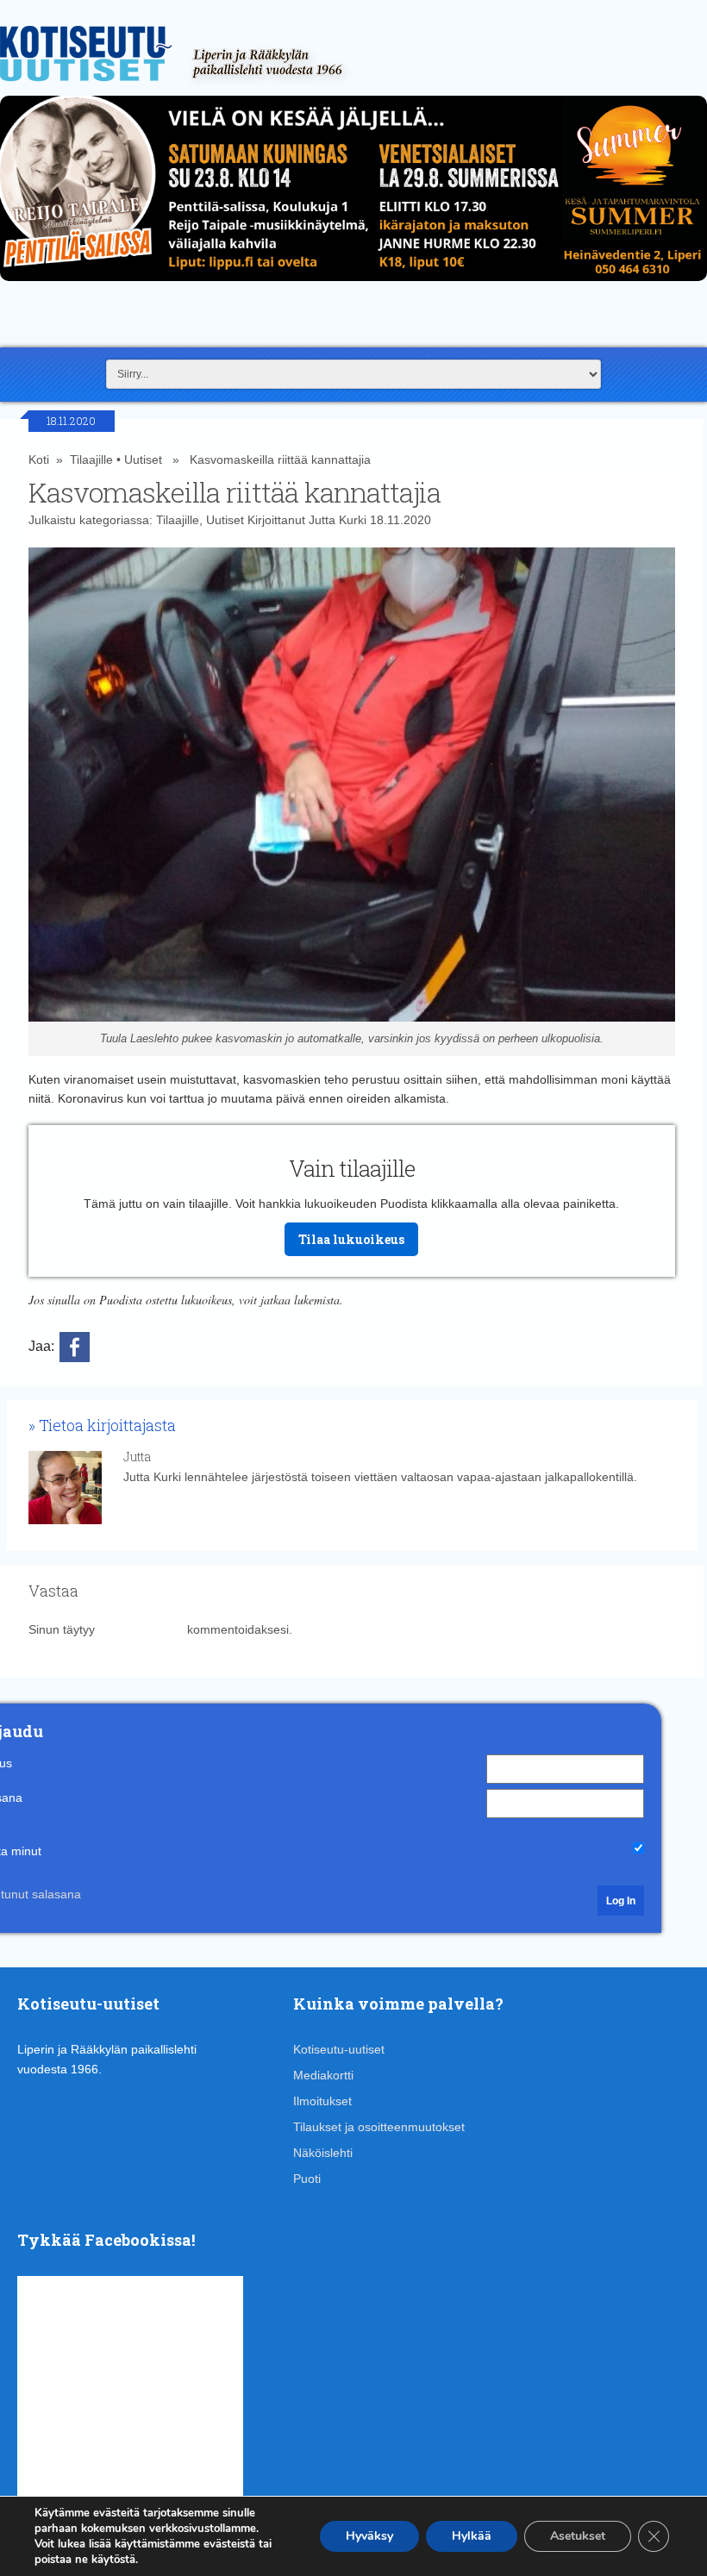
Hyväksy (369, 2536)
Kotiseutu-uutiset (339, 2049)
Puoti (307, 2179)
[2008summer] (353, 285)
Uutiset (143, 460)
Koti (39, 460)
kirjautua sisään (141, 1629)
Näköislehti (323, 2153)
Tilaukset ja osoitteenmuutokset (379, 2127)
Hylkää (472, 2536)
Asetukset (578, 2536)
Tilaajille (91, 460)
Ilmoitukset (322, 2101)
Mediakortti (323, 2075)
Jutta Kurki (338, 520)
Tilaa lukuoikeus (351, 1239)
